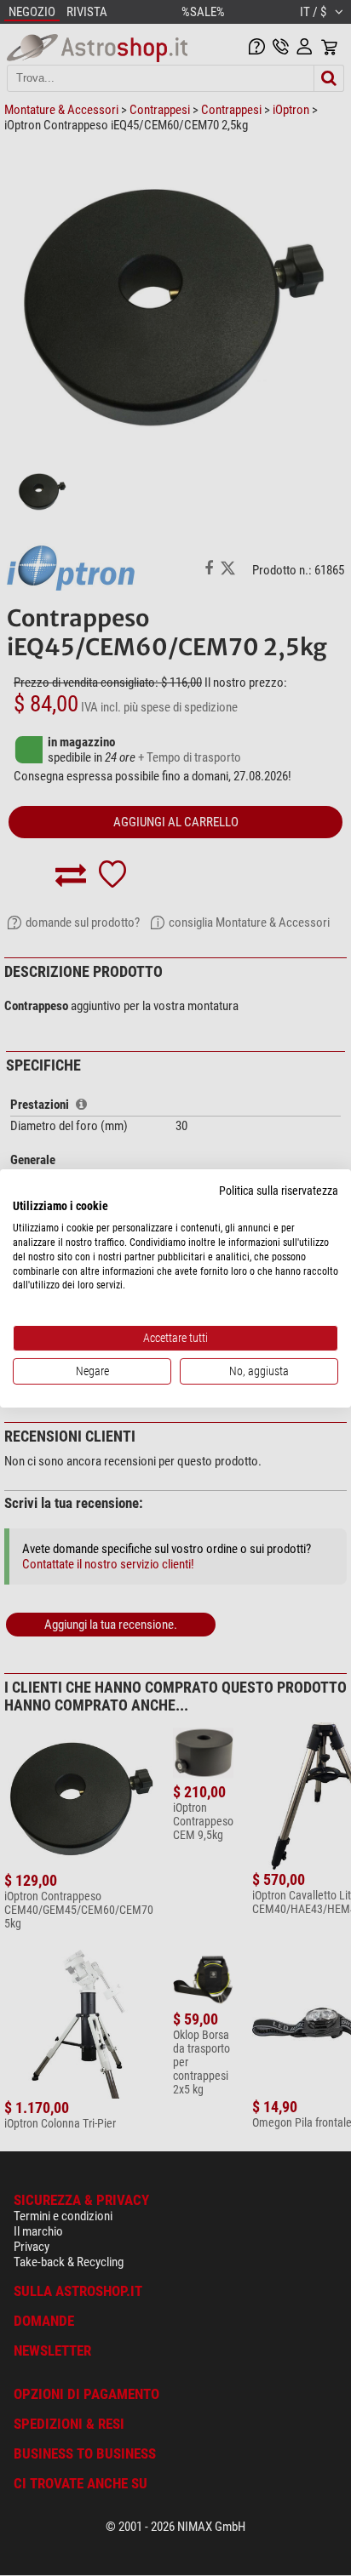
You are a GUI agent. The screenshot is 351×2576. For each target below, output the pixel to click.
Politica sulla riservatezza (279, 1190)
